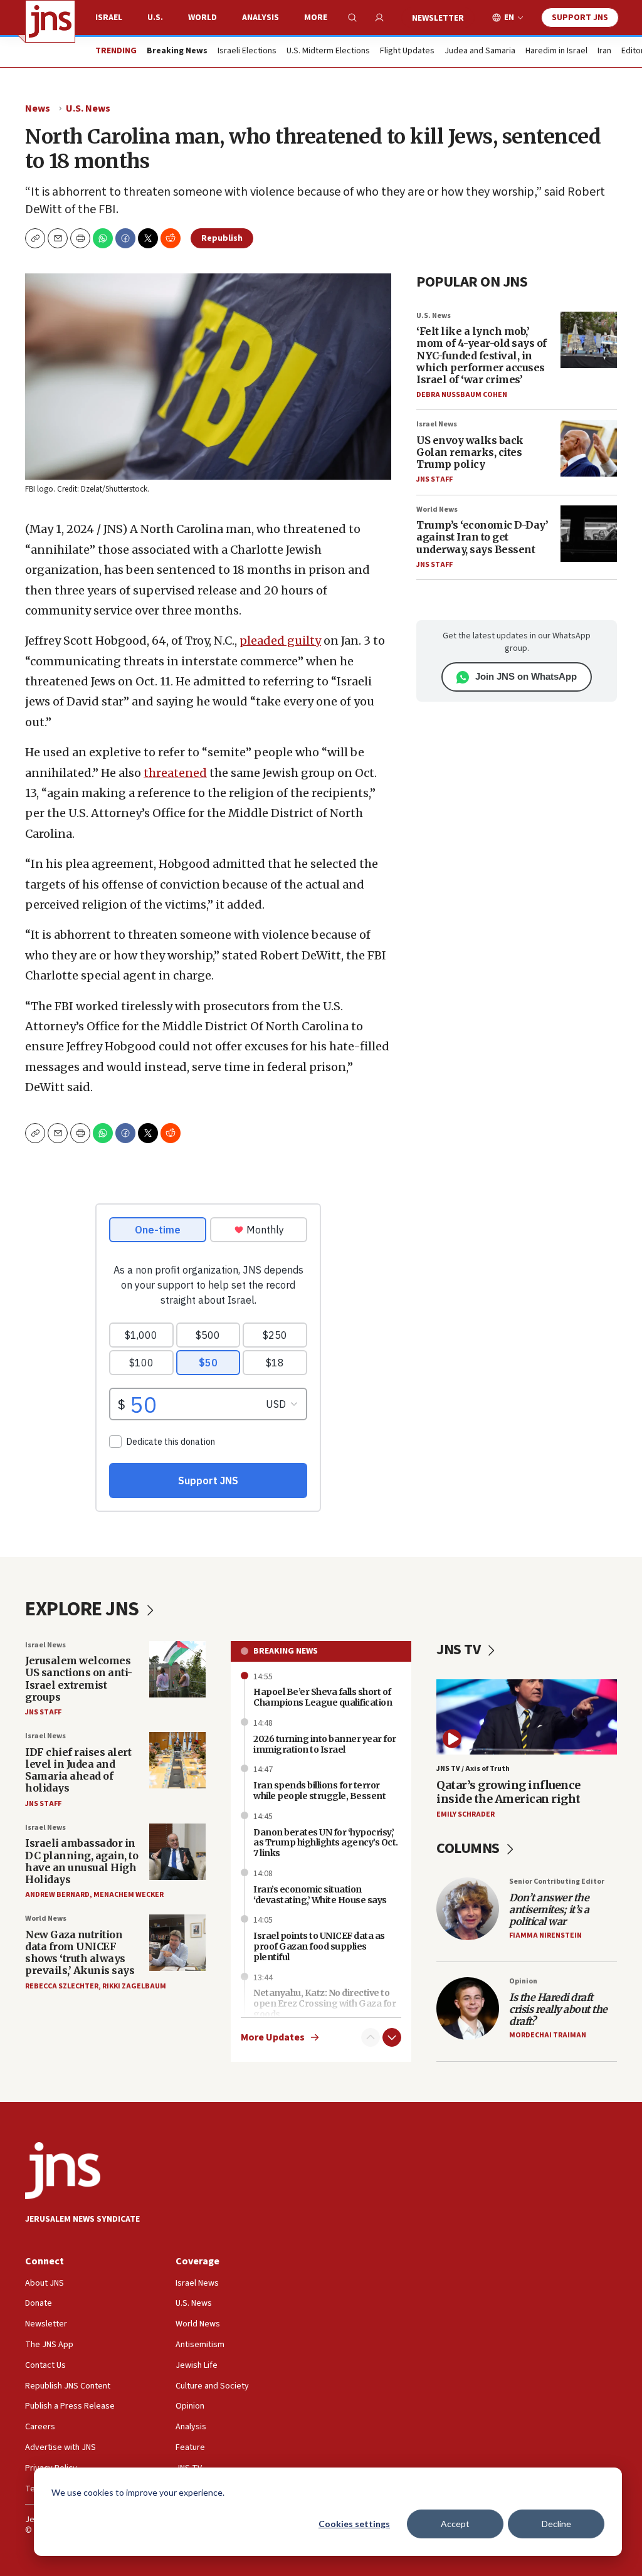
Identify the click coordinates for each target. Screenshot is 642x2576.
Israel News (437, 424)
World (203, 18)
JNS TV (460, 1650)
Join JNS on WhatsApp (526, 676)
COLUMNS (469, 1848)
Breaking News (286, 1651)
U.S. (155, 18)
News (38, 108)
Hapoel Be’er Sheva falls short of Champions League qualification (323, 1697)
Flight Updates (407, 51)
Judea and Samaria (480, 51)
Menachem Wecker (129, 1895)
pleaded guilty (280, 641)
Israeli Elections (247, 51)
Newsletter (438, 18)
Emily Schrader (466, 1814)
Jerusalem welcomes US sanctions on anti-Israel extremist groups (79, 1679)
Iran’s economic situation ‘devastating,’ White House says (320, 1895)
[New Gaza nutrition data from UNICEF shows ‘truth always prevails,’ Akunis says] (177, 1943)
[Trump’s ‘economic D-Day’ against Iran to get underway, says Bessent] (589, 534)
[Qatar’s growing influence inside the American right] (527, 1717)
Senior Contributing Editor (557, 1882)
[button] (80, 238)
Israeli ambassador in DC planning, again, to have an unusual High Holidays (82, 1861)
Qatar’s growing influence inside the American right (508, 1792)
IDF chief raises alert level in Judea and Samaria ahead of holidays (78, 1770)
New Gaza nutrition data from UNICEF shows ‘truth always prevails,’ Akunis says (80, 1953)
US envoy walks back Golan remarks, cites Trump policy (470, 452)
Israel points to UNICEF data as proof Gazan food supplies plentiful (319, 1946)
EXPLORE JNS (84, 1609)
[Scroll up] (371, 2037)
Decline (556, 2524)
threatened (175, 773)
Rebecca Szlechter (62, 1986)
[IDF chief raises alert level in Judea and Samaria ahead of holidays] (177, 1760)
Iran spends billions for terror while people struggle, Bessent (319, 1791)
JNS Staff (434, 479)
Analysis (260, 18)
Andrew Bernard (57, 1895)
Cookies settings (354, 2524)
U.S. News (88, 108)
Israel (109, 18)
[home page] (50, 21)
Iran (604, 51)
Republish (222, 238)
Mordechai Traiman (548, 2035)
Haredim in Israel (556, 51)
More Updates (273, 2038)
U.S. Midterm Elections (328, 51)
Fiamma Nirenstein (545, 1935)
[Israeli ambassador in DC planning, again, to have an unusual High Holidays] (177, 1852)
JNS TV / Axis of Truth (473, 1769)
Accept (455, 2524)
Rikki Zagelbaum (134, 1986)
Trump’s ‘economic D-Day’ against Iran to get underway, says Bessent (482, 537)
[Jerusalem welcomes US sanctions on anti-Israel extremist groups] (177, 1669)
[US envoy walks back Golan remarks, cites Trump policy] (589, 448)
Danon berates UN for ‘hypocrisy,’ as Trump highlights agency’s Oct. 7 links (326, 1843)
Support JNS (580, 18)
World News (437, 509)
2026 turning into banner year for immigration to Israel (325, 1744)
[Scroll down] (392, 2037)
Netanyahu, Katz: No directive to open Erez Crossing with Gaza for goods (324, 2003)
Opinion (523, 1981)
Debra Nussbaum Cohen (462, 395)
